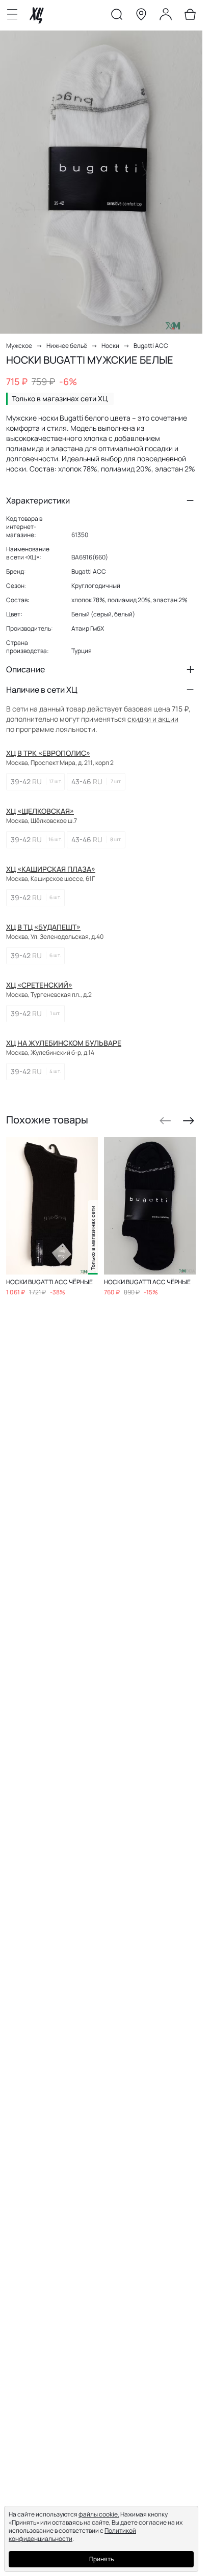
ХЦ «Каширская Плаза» (51, 869)
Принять (101, 2559)
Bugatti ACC (151, 346)
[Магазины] (141, 16)
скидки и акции (153, 719)
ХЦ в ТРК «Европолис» (48, 753)
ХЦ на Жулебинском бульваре (64, 1043)
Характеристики (38, 500)
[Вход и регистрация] (166, 16)
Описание (25, 669)
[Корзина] (190, 16)
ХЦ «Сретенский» (39, 985)
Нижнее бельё (67, 346)
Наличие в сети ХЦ (42, 690)
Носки (110, 346)
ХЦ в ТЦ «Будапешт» (43, 927)
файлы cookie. (99, 2514)
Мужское (19, 346)
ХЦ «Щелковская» (40, 811)
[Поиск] (117, 16)
